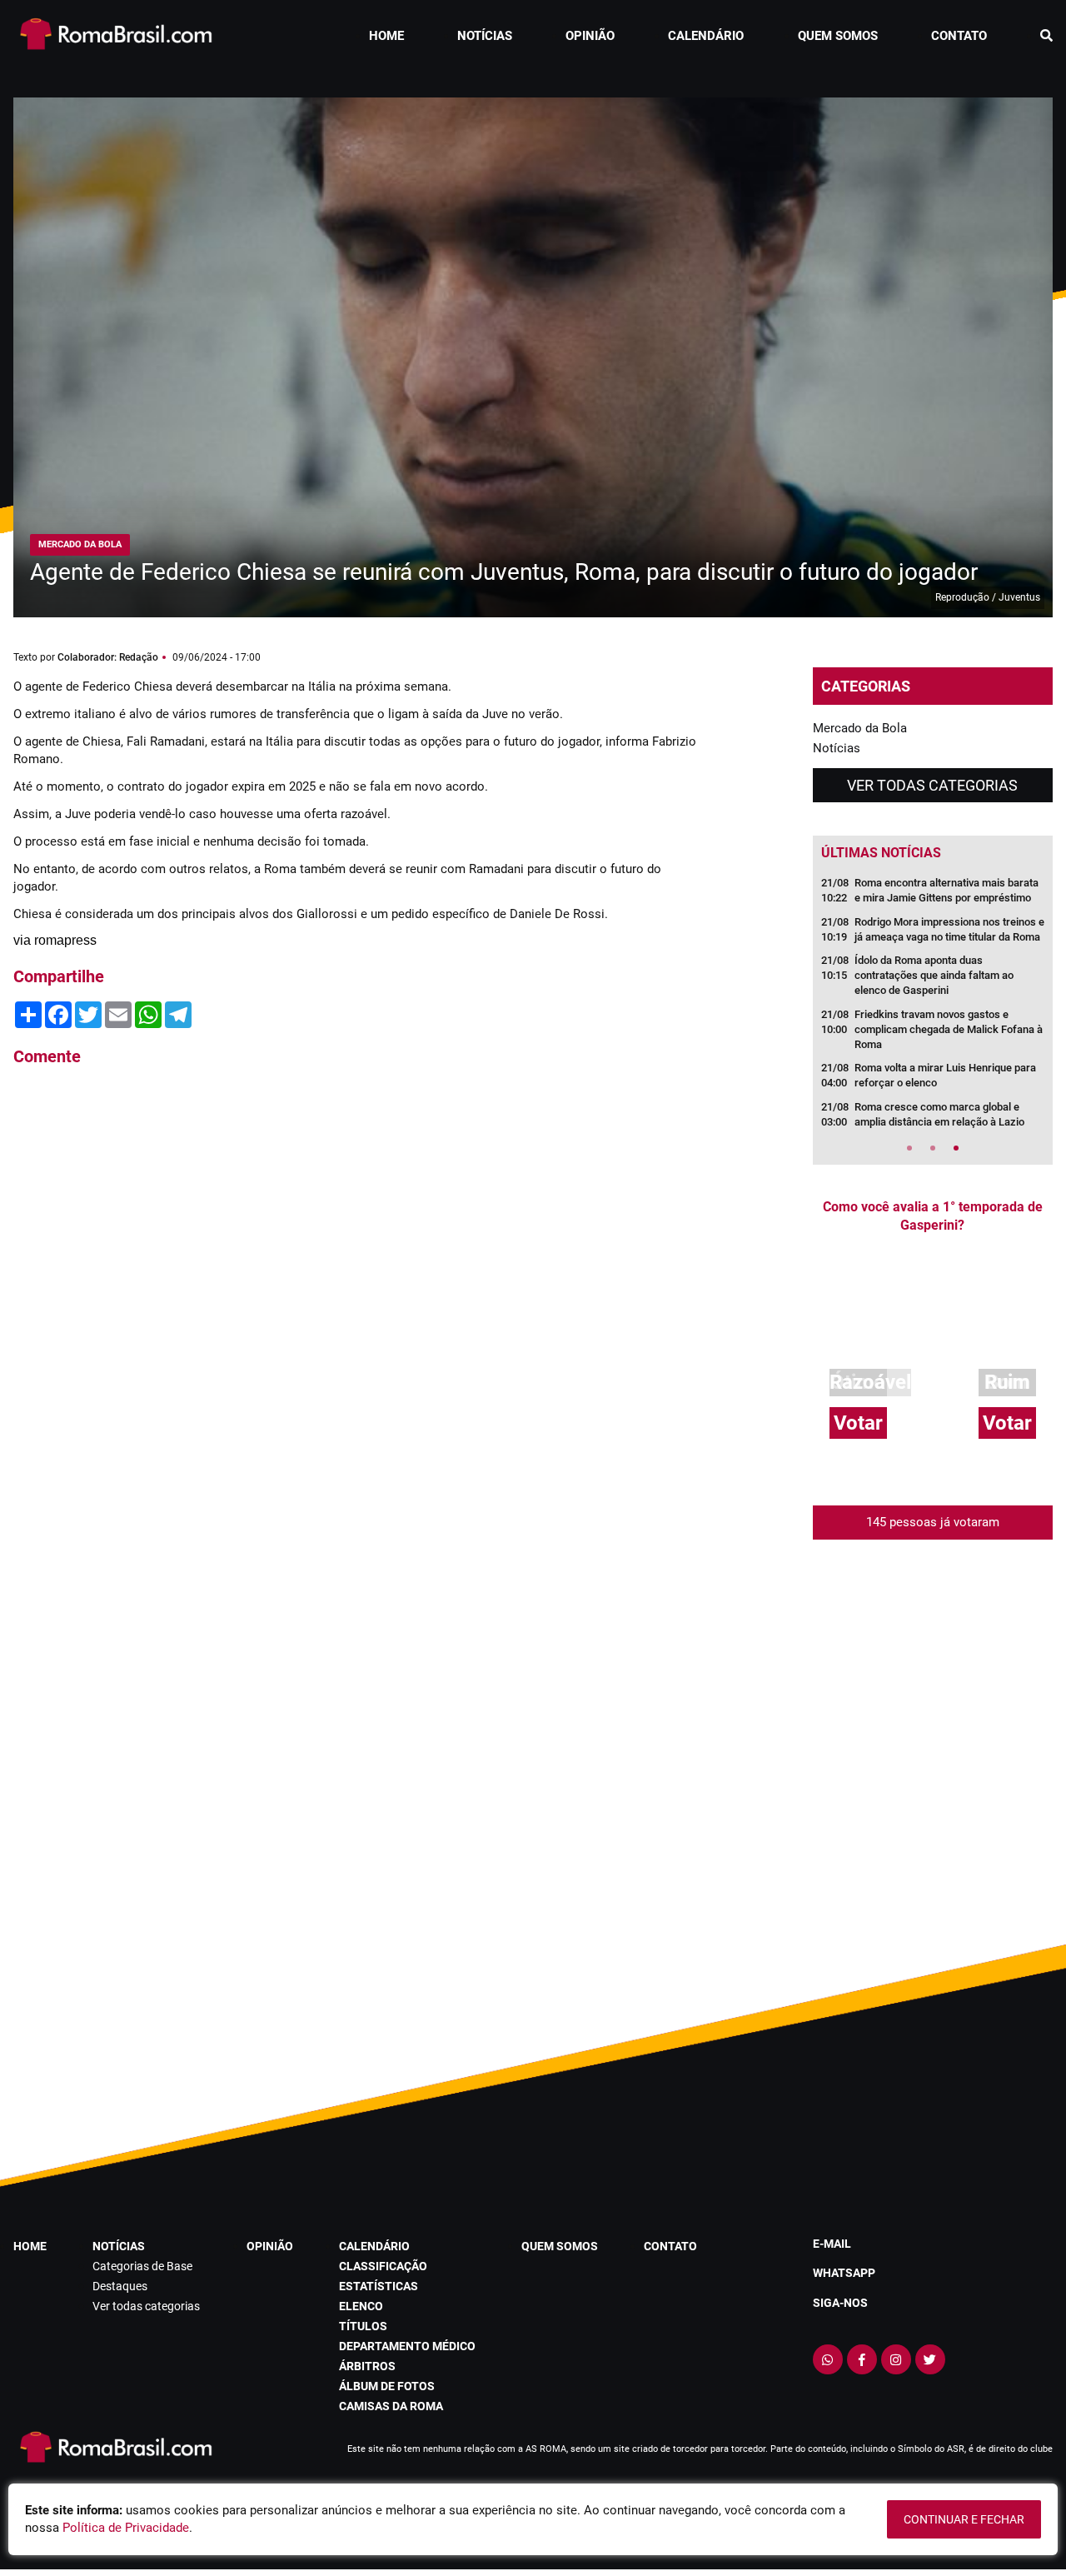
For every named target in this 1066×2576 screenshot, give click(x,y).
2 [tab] (933, 1148)
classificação (383, 2266)
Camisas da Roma (391, 2406)
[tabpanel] (933, 1008)
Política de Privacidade (126, 2528)
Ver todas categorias (932, 785)
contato (959, 36)
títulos (363, 2326)
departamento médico (407, 2346)
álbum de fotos (387, 2386)
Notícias (837, 748)
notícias (485, 36)
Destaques (120, 2286)
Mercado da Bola (860, 728)
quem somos (838, 36)
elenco (361, 2306)
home (386, 36)
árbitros (367, 2366)
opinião (590, 36)
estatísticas (379, 2286)
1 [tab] (909, 1148)
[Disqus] (355, 1305)
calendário (706, 36)
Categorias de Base (142, 2266)
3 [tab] (956, 1148)
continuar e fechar (964, 2519)
